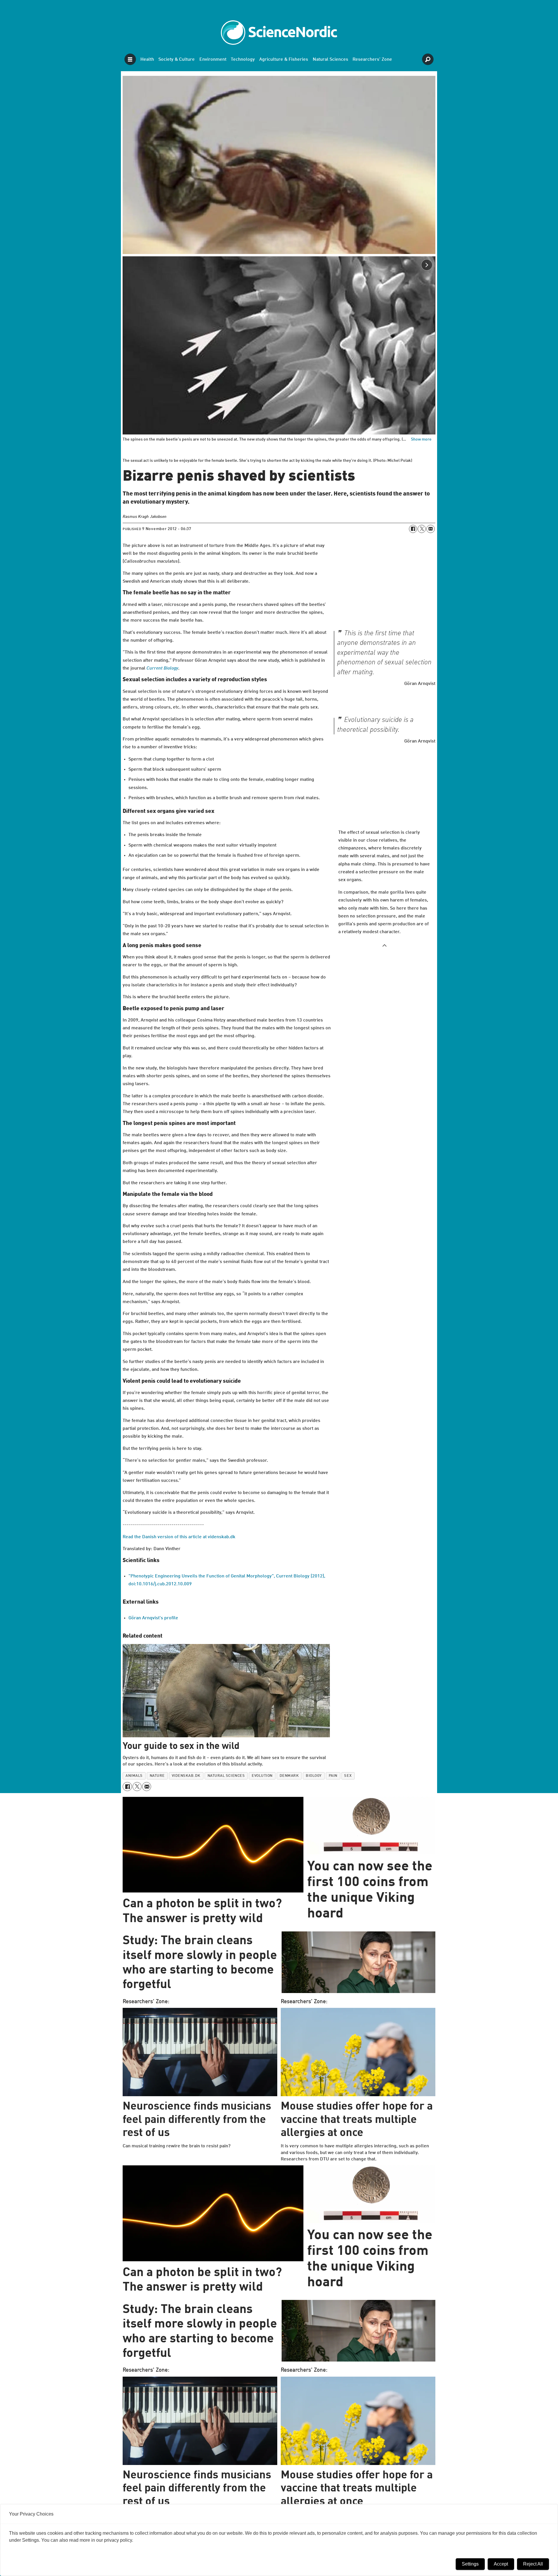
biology (314, 1776)
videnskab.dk (186, 1776)
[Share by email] (430, 529)
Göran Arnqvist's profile (153, 1618)
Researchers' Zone (372, 60)
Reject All (533, 2564)
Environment (213, 60)
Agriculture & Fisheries (284, 60)
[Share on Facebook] (413, 529)
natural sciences (226, 1776)
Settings (470, 2564)
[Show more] (384, 945)
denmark (289, 1776)
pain (333, 1776)
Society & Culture (177, 60)
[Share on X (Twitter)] (422, 529)
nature (157, 1776)
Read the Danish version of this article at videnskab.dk (179, 1537)
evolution (262, 1776)
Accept (501, 2564)
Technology (243, 60)
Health (147, 60)
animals (134, 1776)
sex (348, 1776)
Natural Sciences (330, 60)
